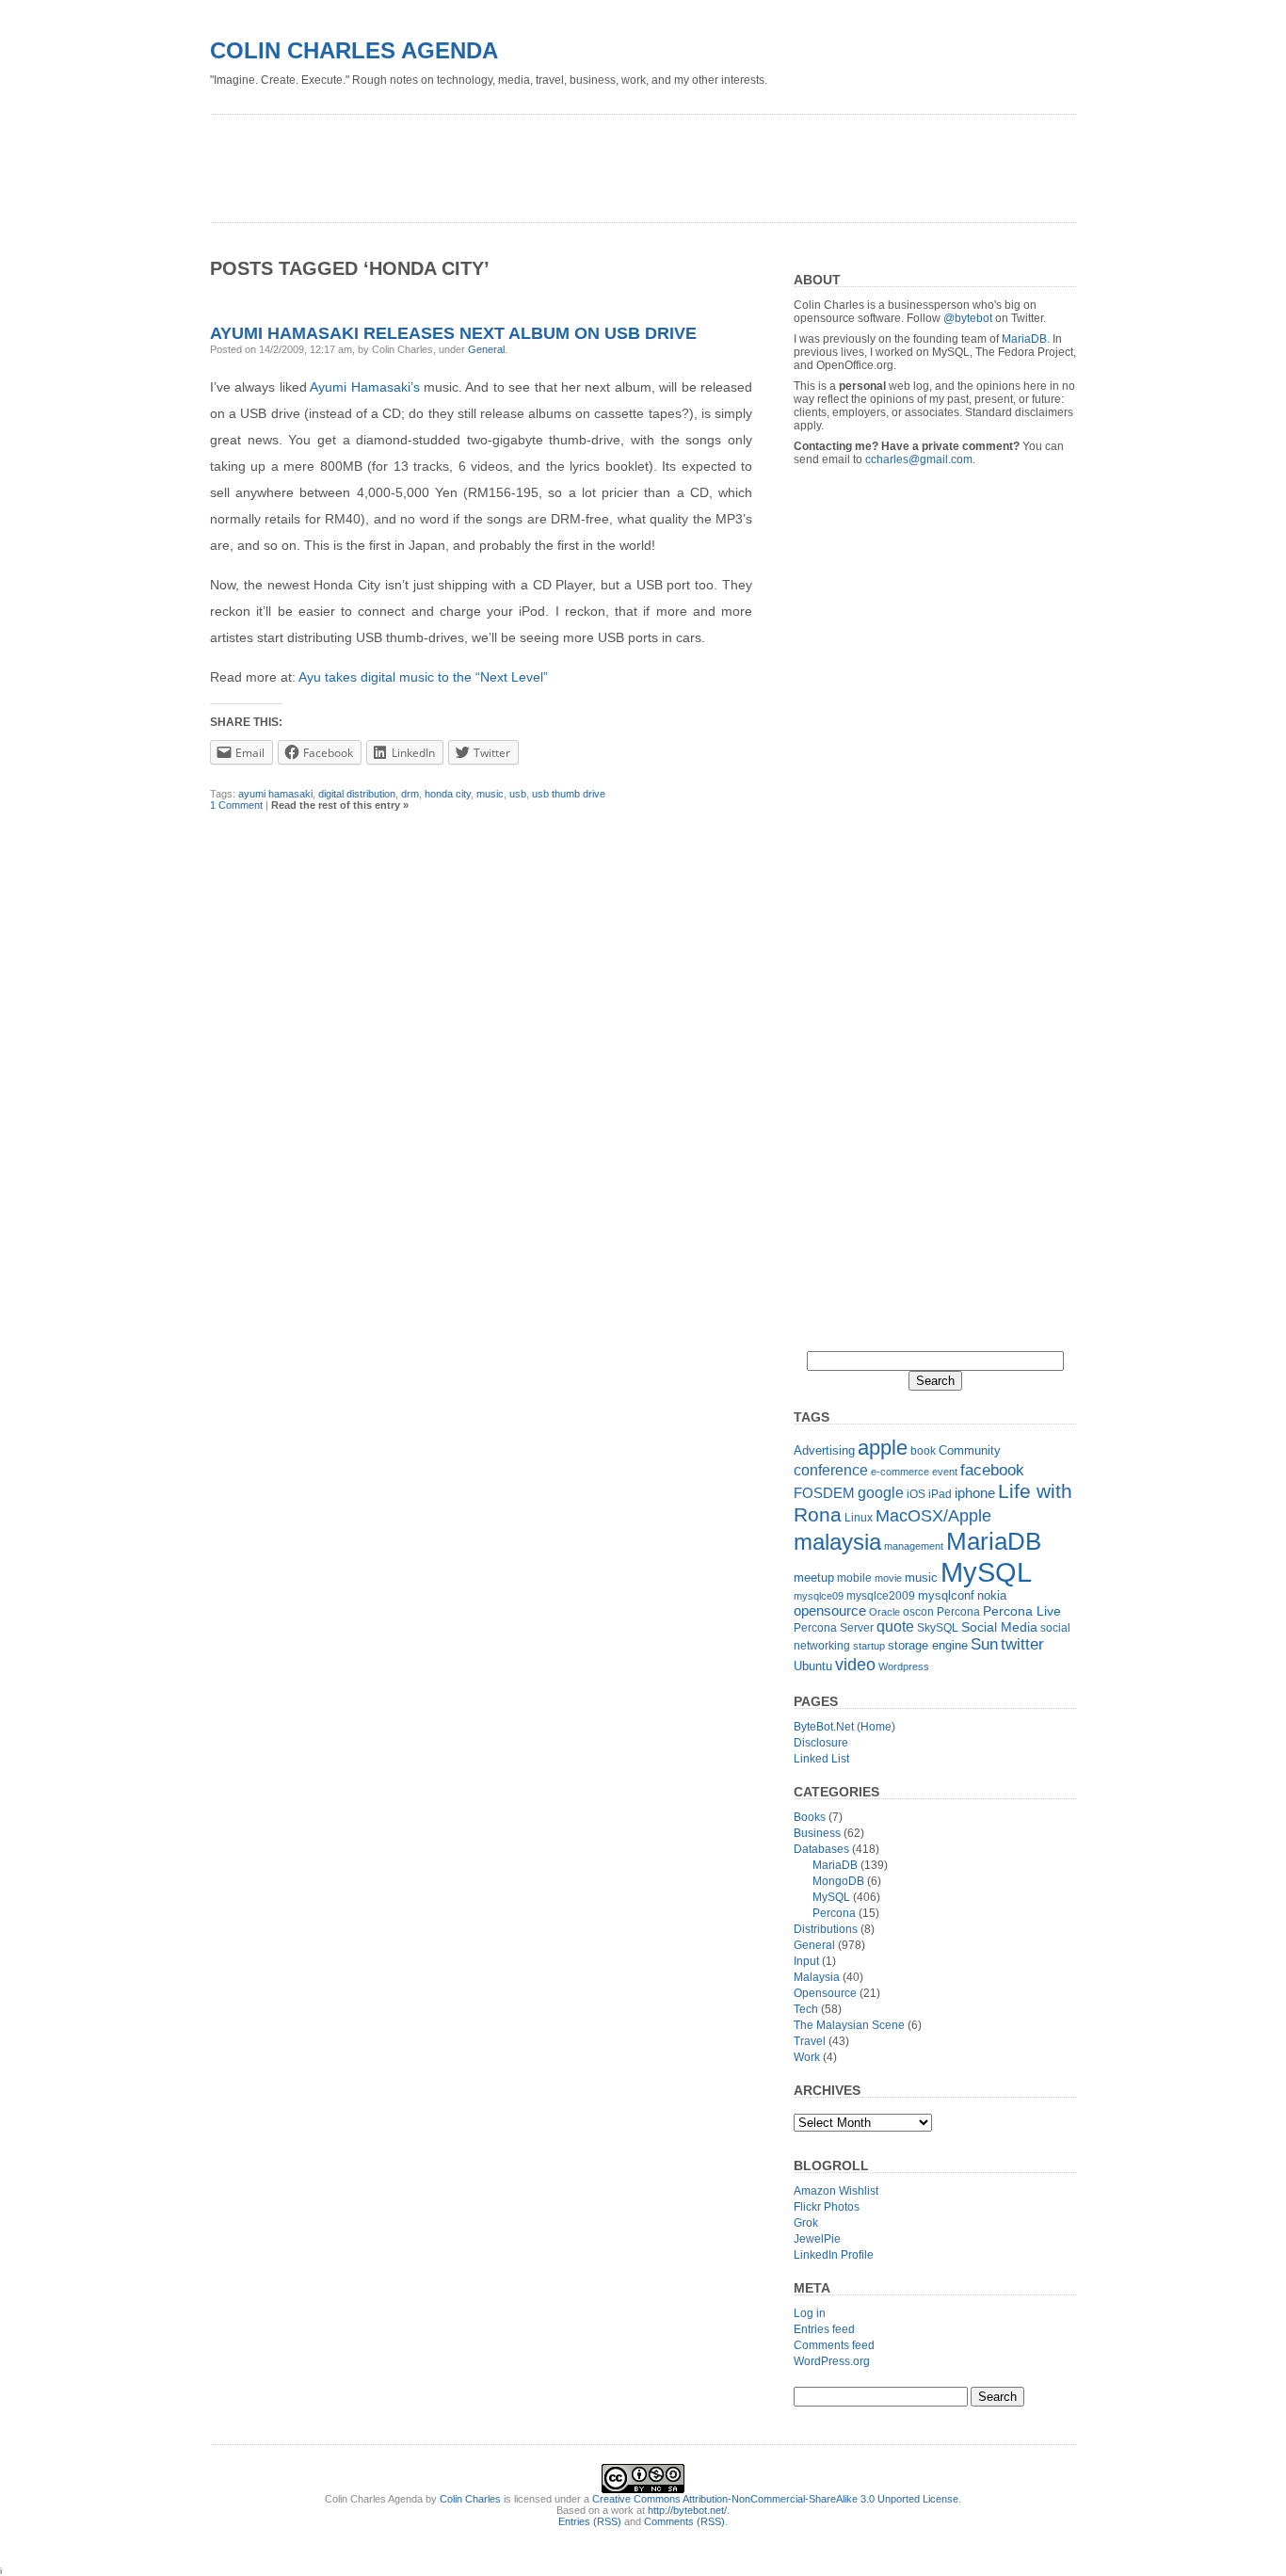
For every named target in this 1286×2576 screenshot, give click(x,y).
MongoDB (838, 1881)
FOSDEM (824, 1493)
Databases (821, 1849)
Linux (859, 1518)
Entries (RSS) (590, 2521)
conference (831, 1470)
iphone (975, 1493)
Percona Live (1022, 1611)
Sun (984, 1644)
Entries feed (824, 2329)
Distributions (826, 1929)
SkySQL (938, 1628)
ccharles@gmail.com (919, 459)
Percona (958, 1612)
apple (883, 1448)
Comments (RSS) (684, 2521)
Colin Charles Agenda (354, 50)
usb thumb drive (569, 794)
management (914, 1546)
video (855, 1664)
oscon (918, 1612)
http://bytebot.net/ (687, 2510)
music (490, 794)
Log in (810, 2313)
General (486, 349)
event (945, 1472)
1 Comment (236, 805)
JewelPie (817, 2239)
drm (410, 794)
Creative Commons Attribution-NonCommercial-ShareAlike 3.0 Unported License (775, 2499)
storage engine (928, 1645)
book (923, 1451)
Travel (810, 2041)
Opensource (825, 1993)
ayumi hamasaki (275, 794)
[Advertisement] (553, 162)
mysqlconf (946, 1595)
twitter (1022, 1644)
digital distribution (357, 794)
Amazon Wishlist (836, 2191)
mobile (854, 1578)
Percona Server (834, 1628)
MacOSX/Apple (933, 1516)
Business (817, 1833)
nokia (992, 1595)
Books (810, 1817)
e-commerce (900, 1472)
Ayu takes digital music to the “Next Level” (423, 677)
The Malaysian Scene (849, 2025)
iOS (916, 1494)
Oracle (884, 1612)
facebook (992, 1470)
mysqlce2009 (881, 1596)
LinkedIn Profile (834, 2255)
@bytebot (968, 318)
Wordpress (904, 1666)
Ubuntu (813, 1666)
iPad (940, 1494)
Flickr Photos (827, 2207)
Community (970, 1450)
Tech (806, 2009)
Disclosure (821, 1743)
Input (806, 1961)
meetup (814, 1578)
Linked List (821, 1759)
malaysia (837, 1542)
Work (807, 2057)
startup (869, 1646)
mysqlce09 (819, 1596)
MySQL (986, 1572)
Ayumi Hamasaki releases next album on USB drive (453, 333)
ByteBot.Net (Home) (844, 1727)
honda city (448, 794)
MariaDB (1024, 339)
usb (518, 794)
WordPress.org (832, 2361)
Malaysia (817, 1977)
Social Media (999, 1627)
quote (895, 1626)
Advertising (824, 1450)
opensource (830, 1610)
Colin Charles (470, 2499)
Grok (806, 2223)
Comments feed (834, 2345)
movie (888, 1578)
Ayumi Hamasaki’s (364, 387)
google (881, 1492)
